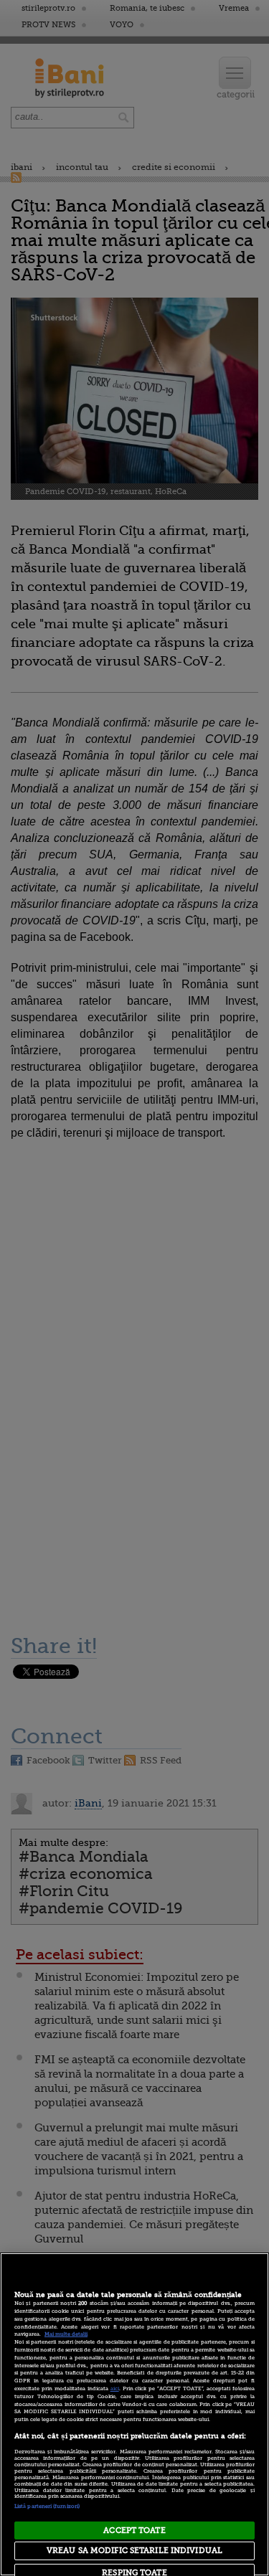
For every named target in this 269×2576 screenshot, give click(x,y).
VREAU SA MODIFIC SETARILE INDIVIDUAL (134, 2551)
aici (115, 2389)
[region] (134, 2414)
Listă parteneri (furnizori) (47, 2506)
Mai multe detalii (66, 2334)
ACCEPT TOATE (134, 2530)
